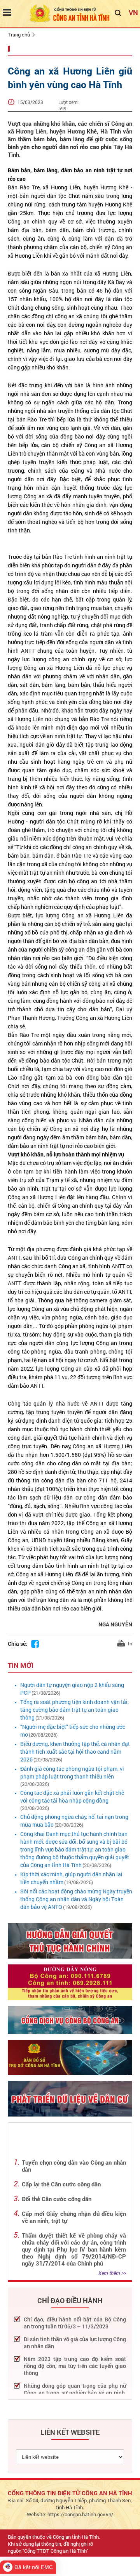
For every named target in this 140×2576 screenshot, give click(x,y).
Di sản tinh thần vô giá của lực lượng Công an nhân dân (75, 2343)
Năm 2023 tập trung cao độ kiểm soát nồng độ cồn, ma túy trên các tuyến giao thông (75, 2366)
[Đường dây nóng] (70, 1982)
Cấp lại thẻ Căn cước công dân (61, 2184)
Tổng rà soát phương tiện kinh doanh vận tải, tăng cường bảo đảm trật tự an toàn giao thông (74, 1710)
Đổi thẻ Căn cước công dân (57, 2199)
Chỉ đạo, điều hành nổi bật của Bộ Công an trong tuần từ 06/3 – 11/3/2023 (75, 2323)
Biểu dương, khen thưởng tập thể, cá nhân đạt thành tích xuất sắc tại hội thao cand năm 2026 (75, 1752)
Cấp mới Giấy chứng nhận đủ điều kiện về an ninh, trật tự (74, 2217)
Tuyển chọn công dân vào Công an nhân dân (74, 2166)
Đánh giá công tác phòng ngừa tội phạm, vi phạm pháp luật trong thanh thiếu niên (72, 1773)
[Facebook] (35, 1644)
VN (133, 12)
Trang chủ (19, 35)
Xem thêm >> (112, 2273)
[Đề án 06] (70, 2098)
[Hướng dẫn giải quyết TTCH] (70, 1941)
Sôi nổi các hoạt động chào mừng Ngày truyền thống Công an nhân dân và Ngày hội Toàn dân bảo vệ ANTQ (76, 1899)
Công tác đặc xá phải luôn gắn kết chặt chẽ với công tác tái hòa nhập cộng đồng (72, 1797)
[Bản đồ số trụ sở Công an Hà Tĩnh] (70, 2057)
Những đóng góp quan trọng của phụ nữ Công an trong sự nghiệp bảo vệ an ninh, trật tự (75, 2393)
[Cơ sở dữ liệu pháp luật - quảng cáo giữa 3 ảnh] (70, 2020)
